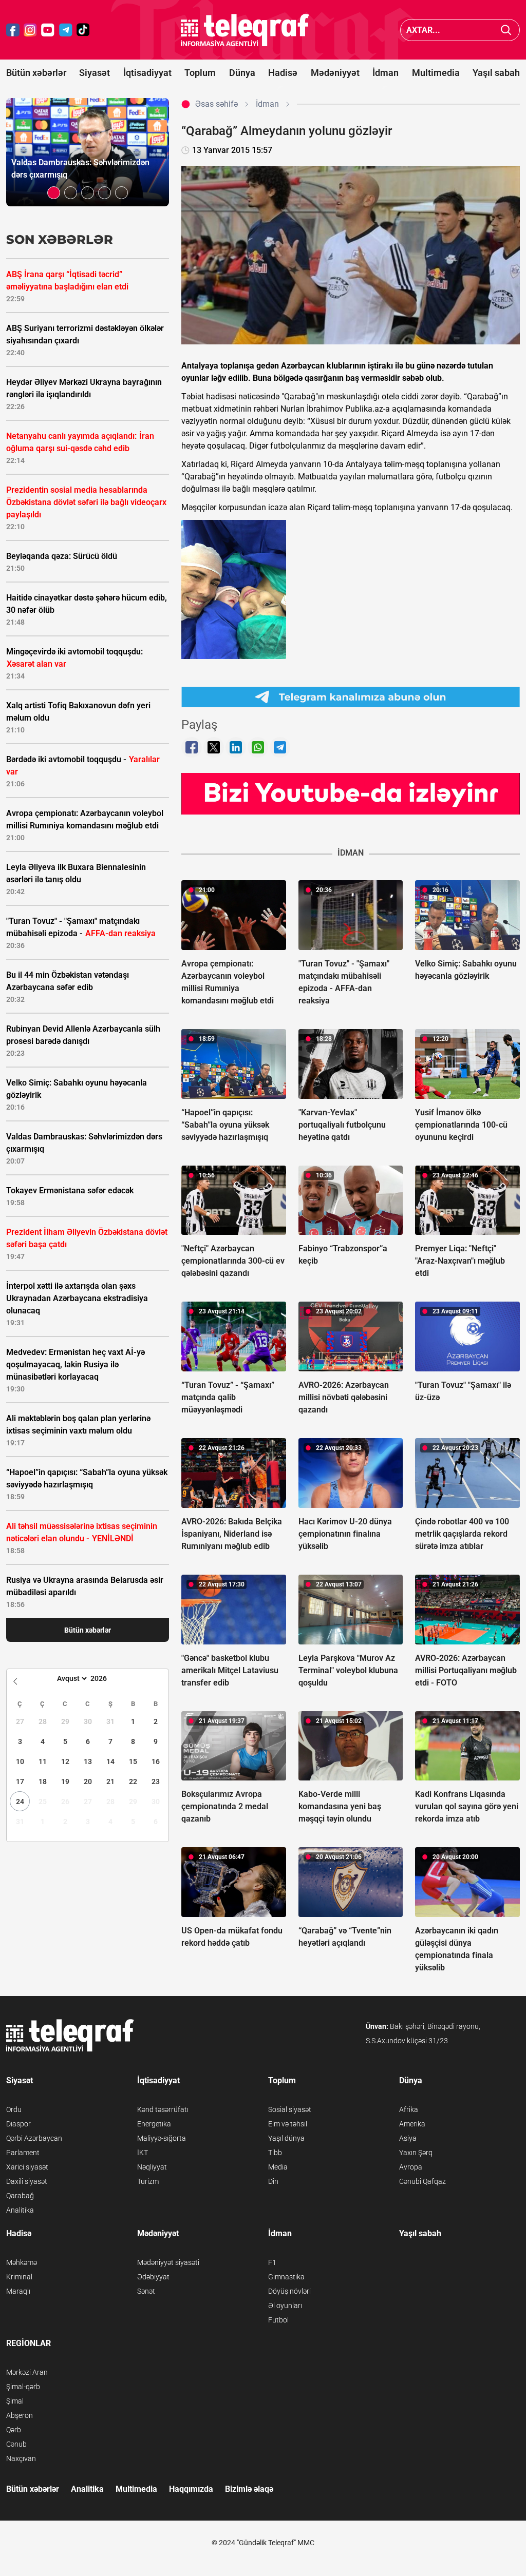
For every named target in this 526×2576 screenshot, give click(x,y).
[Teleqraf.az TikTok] (83, 30)
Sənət (146, 2291)
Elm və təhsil (288, 2124)
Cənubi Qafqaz (422, 2181)
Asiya (408, 2138)
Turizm (148, 2181)
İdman (386, 73)
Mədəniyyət (335, 73)
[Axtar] (506, 30)
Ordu (14, 2109)
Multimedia (436, 73)
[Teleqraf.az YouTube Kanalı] (351, 793)
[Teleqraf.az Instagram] (30, 30)
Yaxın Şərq (416, 2153)
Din (273, 2181)
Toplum (200, 73)
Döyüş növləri (289, 2291)
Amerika (412, 2124)
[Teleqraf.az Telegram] (66, 30)
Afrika (409, 2109)
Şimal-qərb (23, 2387)
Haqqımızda (191, 2489)
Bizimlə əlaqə (249, 2489)
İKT (143, 2153)
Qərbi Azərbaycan (34, 2138)
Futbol (278, 2320)
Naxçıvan (21, 2458)
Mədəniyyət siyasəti (168, 2262)
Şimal (15, 2401)
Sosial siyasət (290, 2109)
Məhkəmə (22, 2262)
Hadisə (283, 73)
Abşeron (20, 2415)
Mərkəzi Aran (27, 2372)
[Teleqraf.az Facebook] (13, 30)
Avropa (411, 2167)
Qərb (14, 2430)
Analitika (20, 2210)
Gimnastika (286, 2277)
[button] (54, 193)
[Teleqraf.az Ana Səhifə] (245, 30)
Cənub (16, 2444)
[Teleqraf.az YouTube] (48, 30)
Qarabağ (20, 2196)
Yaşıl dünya (286, 2138)
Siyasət (95, 73)
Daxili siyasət (27, 2181)
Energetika (154, 2124)
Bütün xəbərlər (36, 73)
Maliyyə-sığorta (162, 2138)
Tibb (275, 2153)
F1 (272, 2262)
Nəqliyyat (152, 2167)
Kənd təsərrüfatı (163, 2109)
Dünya (242, 73)
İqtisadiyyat (147, 73)
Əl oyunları (285, 2306)
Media (278, 2167)
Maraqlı (18, 2291)
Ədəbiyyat (153, 2277)
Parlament (23, 2153)
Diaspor (18, 2124)
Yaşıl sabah (496, 73)
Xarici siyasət (27, 2167)
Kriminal (19, 2277)
